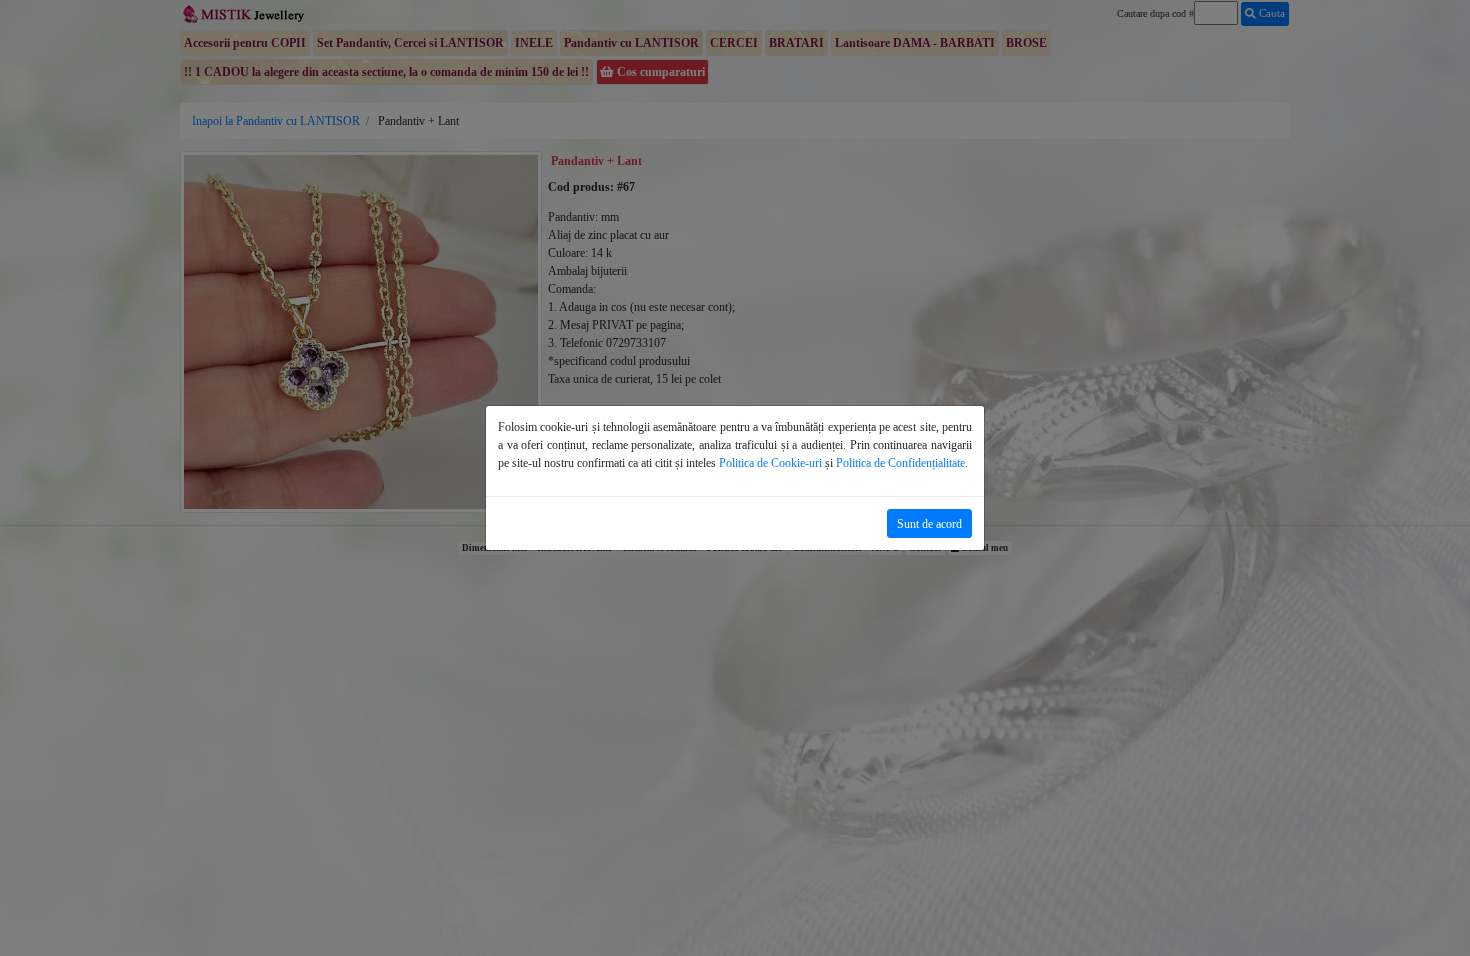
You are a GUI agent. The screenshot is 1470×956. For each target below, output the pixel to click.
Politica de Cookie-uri (770, 463)
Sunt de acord (929, 524)
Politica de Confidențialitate (900, 463)
